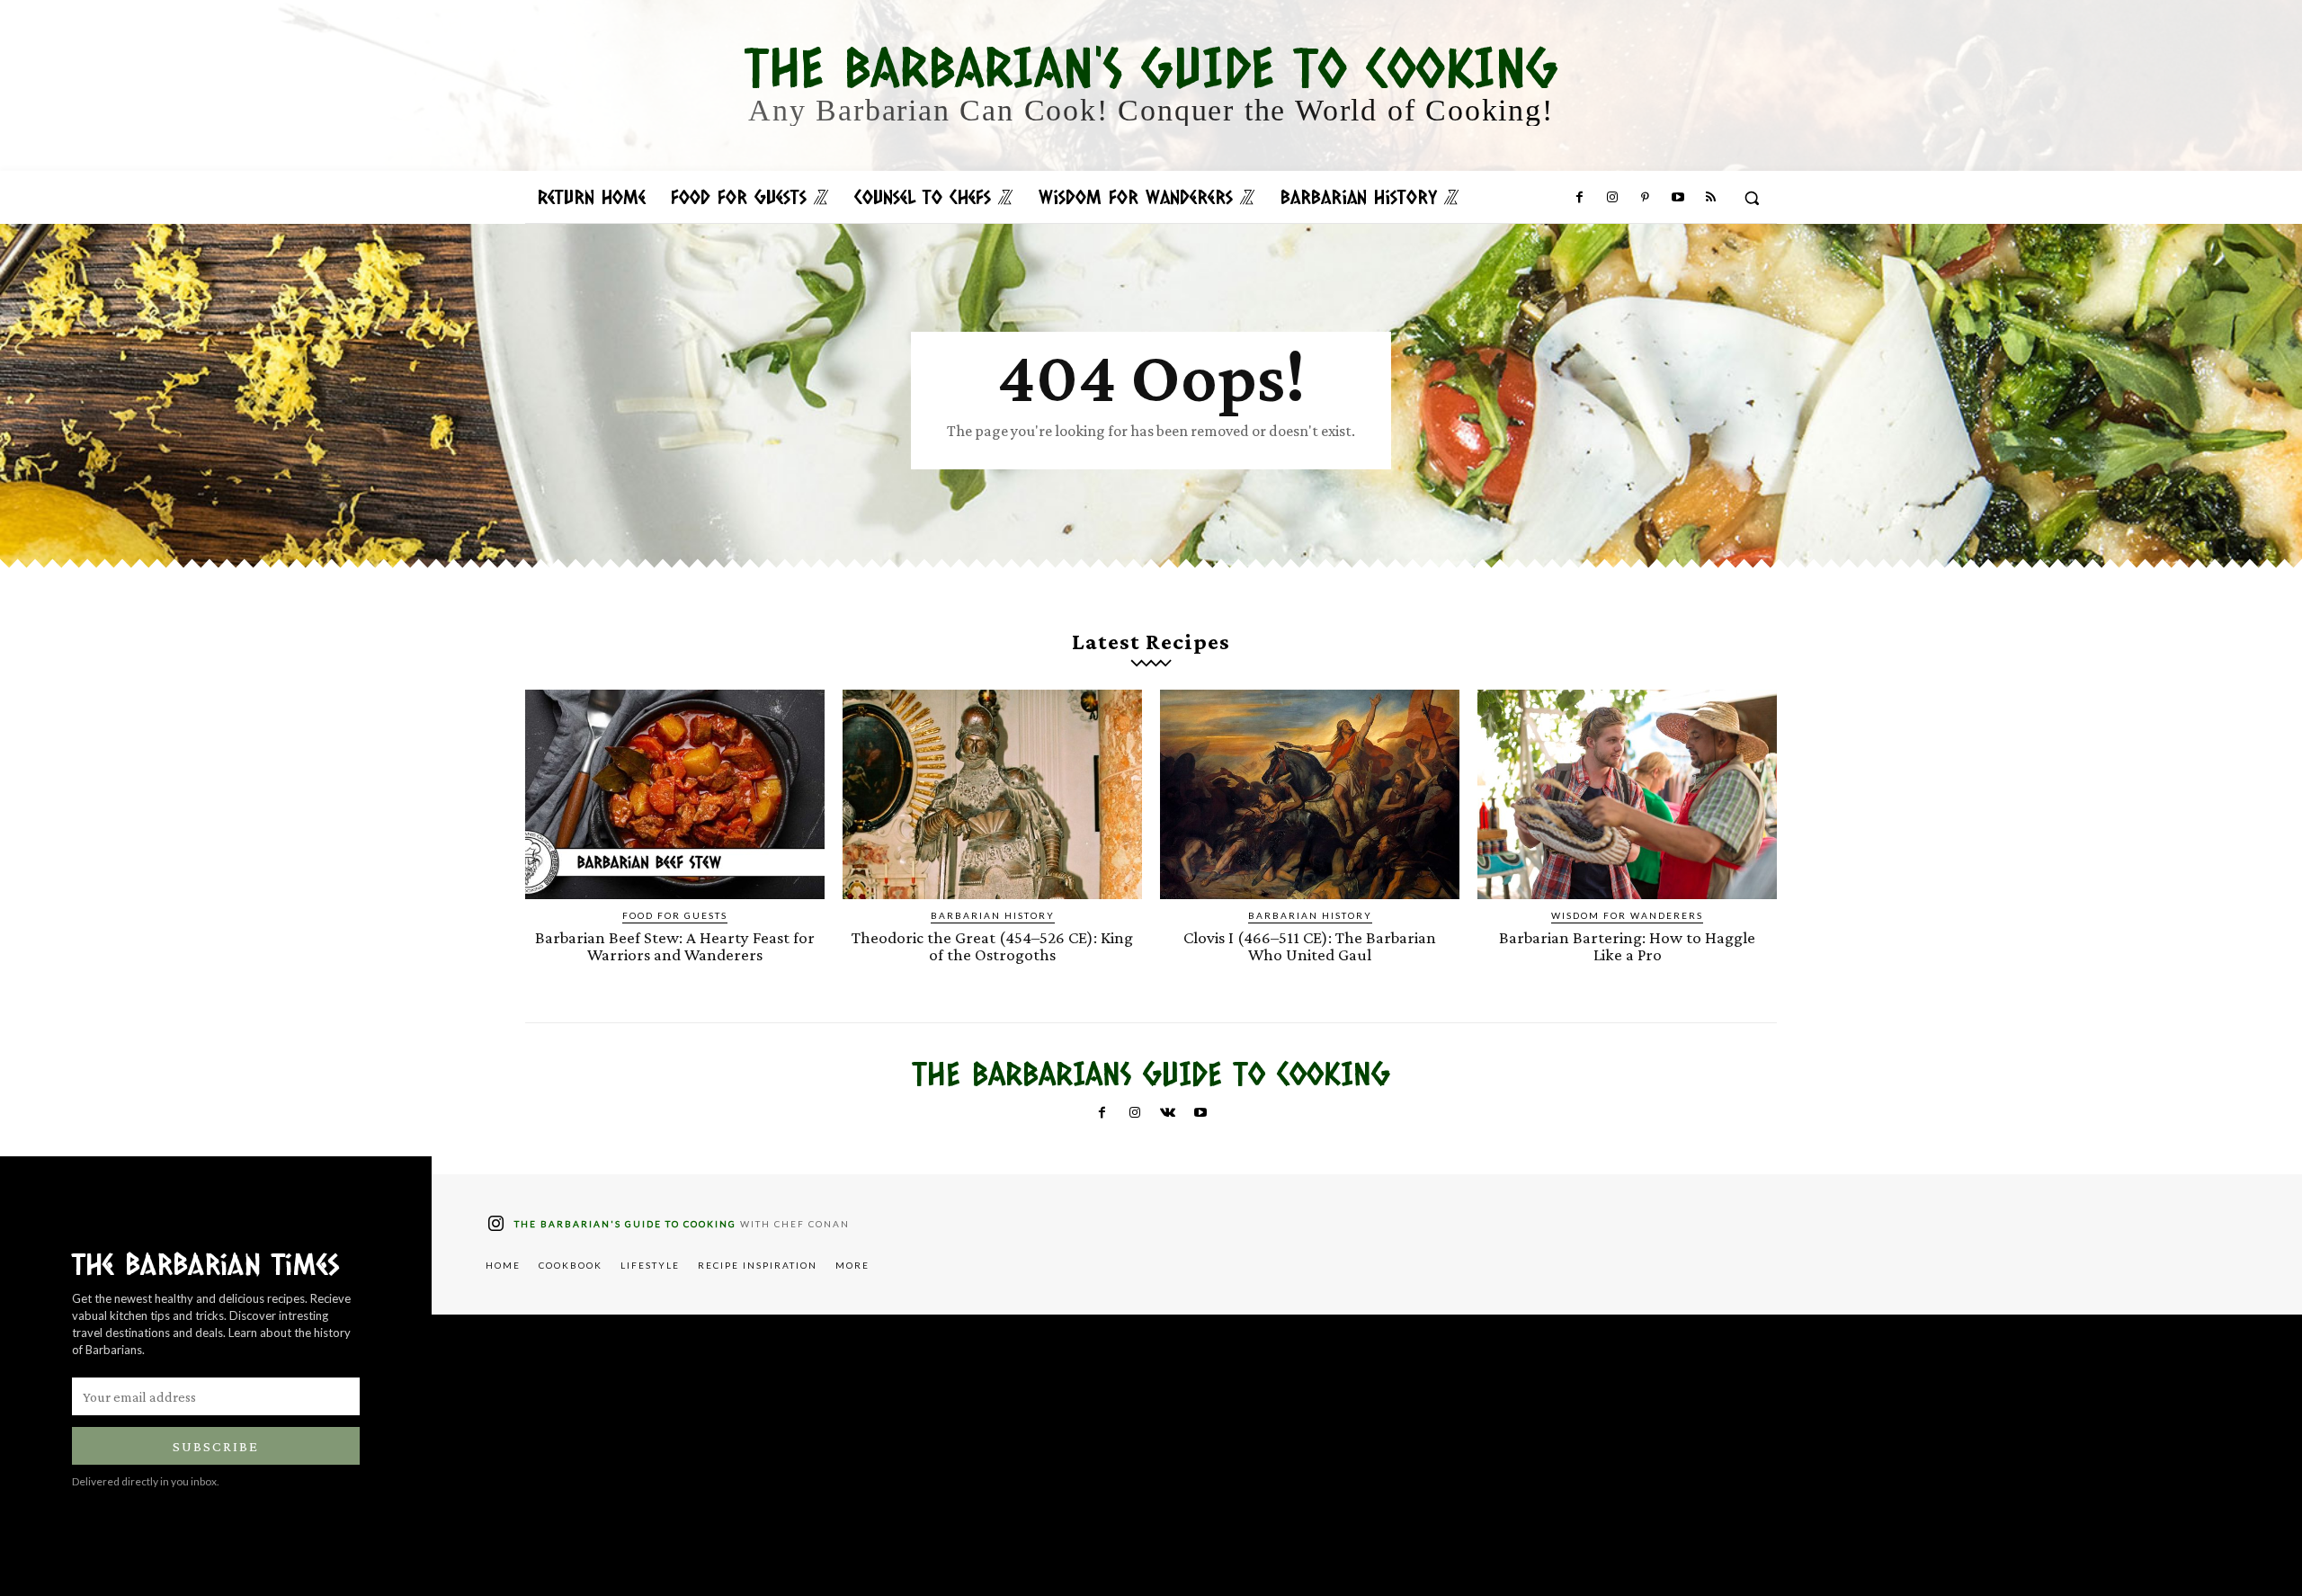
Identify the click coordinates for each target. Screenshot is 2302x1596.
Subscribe (216, 1446)
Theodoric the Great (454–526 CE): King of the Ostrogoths (992, 946)
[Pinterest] (1645, 198)
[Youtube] (1677, 198)
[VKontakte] (1167, 1113)
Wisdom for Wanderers (1627, 915)
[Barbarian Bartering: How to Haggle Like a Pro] (1627, 794)
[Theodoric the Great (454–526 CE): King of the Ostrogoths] (992, 794)
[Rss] (1710, 198)
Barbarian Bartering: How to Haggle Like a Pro (1627, 946)
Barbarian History (993, 915)
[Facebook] (1579, 198)
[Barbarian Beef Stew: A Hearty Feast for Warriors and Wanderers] (675, 794)
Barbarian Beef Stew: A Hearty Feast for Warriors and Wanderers (675, 946)
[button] (1752, 198)
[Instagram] (1612, 198)
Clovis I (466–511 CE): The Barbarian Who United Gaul (1310, 946)
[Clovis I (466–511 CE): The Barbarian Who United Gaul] (1310, 794)
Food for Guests (675, 915)
